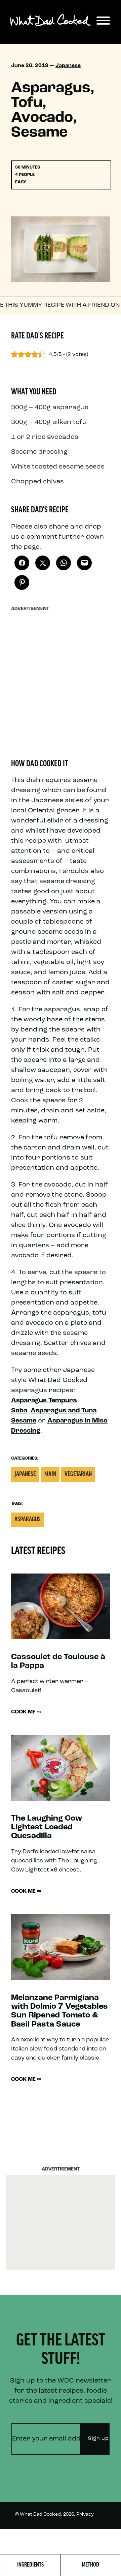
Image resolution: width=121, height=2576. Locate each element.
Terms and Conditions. (56, 2539)
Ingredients (30, 2565)
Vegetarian (78, 1475)
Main (50, 1475)
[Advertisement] (61, 676)
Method (90, 2565)
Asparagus (28, 1520)
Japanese (68, 66)
